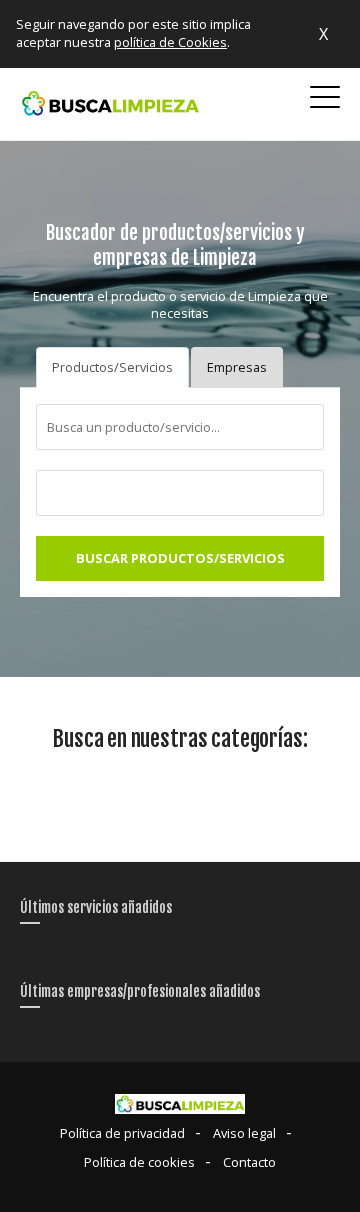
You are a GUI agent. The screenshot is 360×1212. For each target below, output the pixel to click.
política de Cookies (170, 42)
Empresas (237, 367)
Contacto (249, 1162)
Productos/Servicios (112, 367)
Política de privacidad (122, 1133)
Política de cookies (139, 1162)
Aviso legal (244, 1133)
